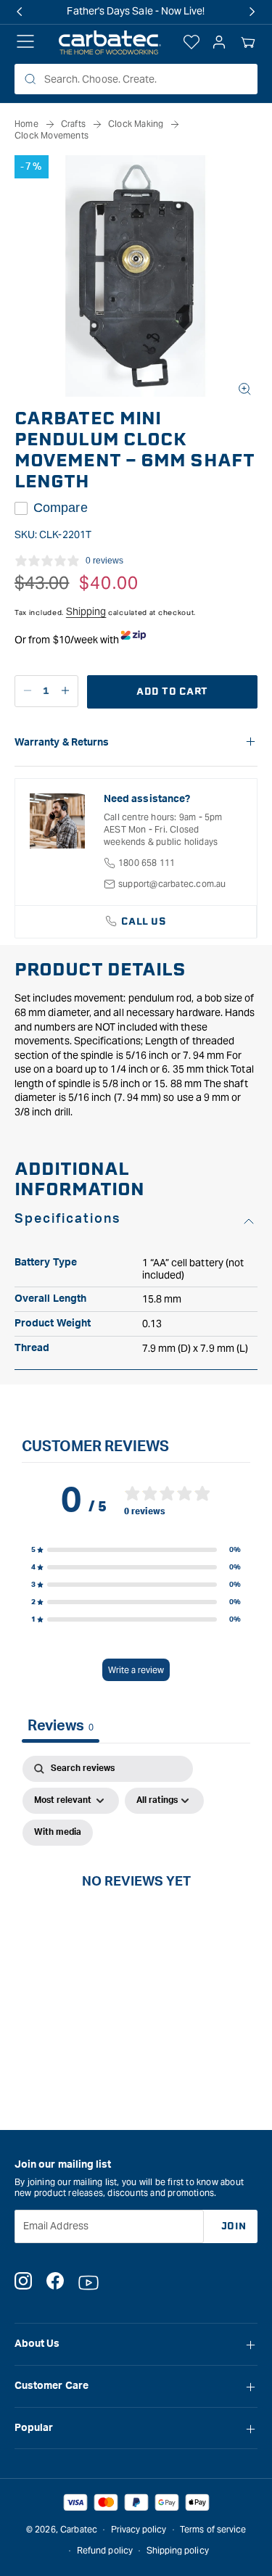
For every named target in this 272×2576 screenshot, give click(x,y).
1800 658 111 (147, 863)
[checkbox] (58, 1833)
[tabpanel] (136, 1898)
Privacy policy (139, 2529)
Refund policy (105, 2550)
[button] (248, 43)
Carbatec (79, 2529)
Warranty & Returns (62, 743)
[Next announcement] (252, 12)
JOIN (234, 2226)
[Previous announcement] (20, 12)
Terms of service (213, 2529)
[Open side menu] (25, 43)
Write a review (136, 1670)
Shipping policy (178, 2550)
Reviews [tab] (61, 1726)
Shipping (86, 611)
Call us (144, 921)
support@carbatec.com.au (172, 884)
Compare (61, 508)
